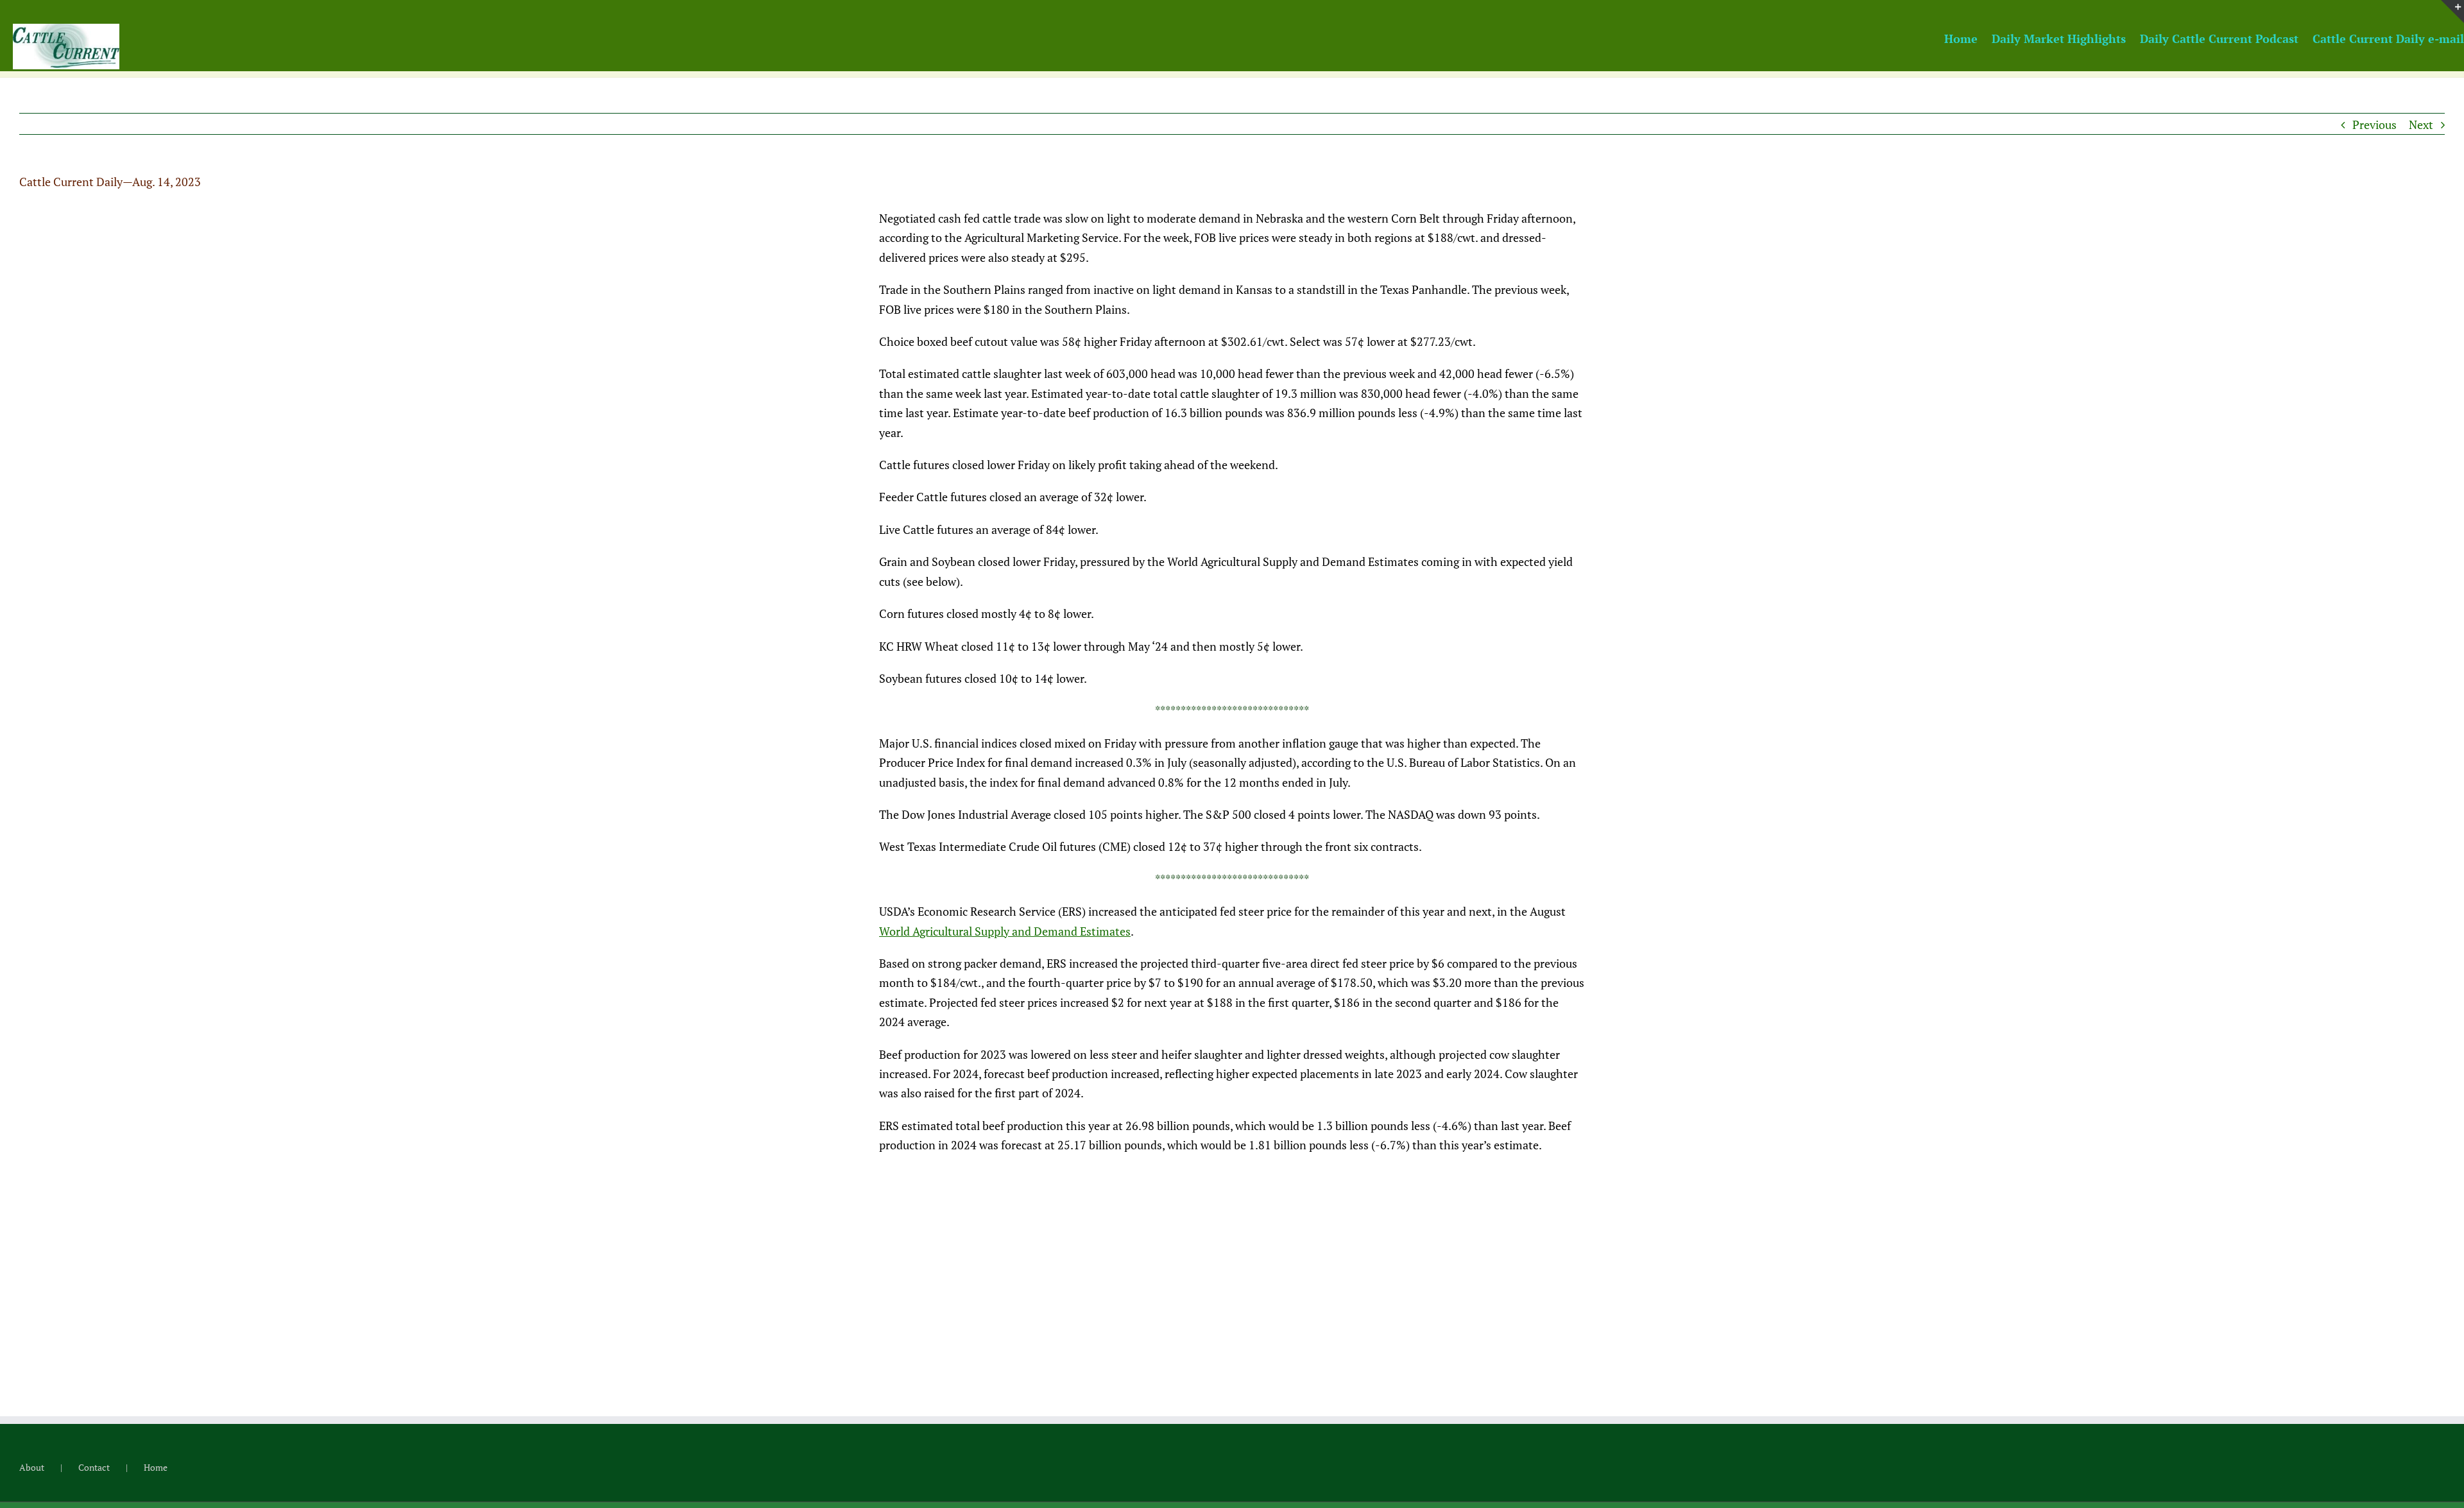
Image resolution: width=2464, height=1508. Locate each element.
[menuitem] (1968, 38)
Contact (94, 1467)
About (32, 1467)
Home (156, 1467)
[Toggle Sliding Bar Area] (2452, 12)
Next (2421, 124)
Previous (2374, 124)
